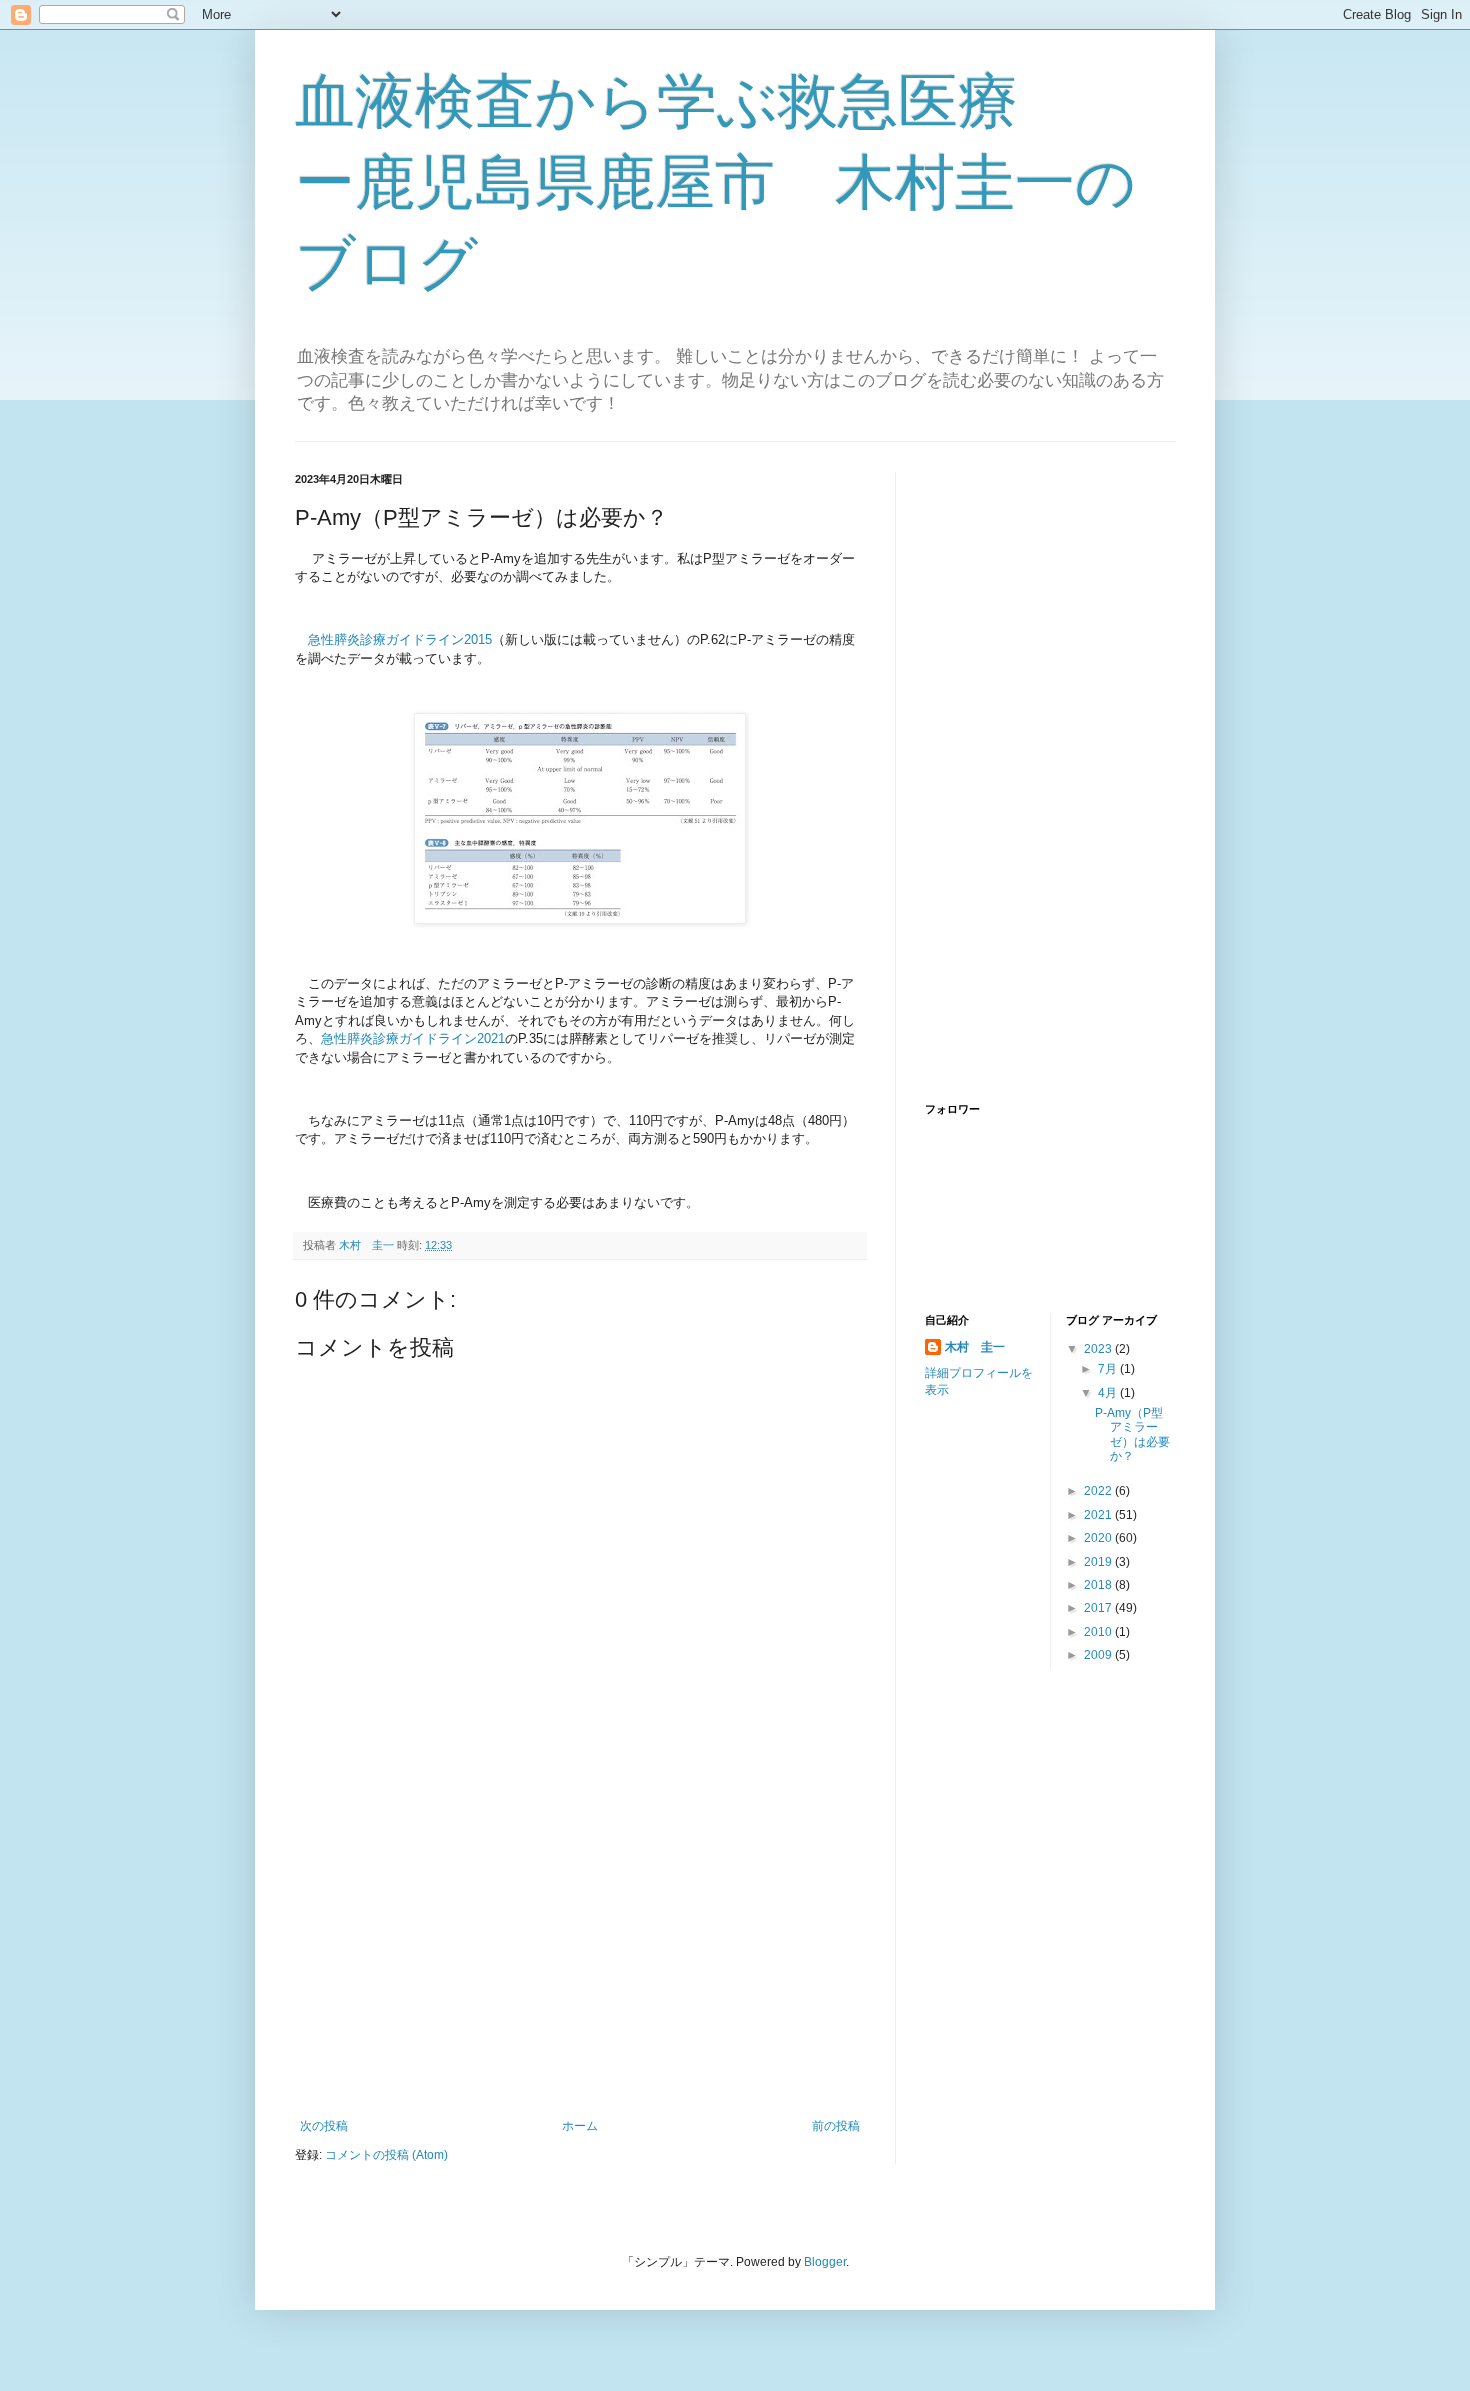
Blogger (825, 2262)
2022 (1099, 1491)
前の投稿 (836, 2126)
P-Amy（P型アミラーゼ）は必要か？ (1132, 1434)
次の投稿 (324, 2126)
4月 (1109, 1393)
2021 (1099, 1515)
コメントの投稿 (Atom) (386, 2155)
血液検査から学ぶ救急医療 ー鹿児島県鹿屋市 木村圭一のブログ (716, 182)
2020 (1099, 1538)
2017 (1099, 1608)
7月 (1109, 1369)
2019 (1099, 1562)
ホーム (580, 2126)
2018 (1099, 1585)
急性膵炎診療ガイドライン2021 (413, 1038)
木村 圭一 (975, 1347)
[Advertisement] (580, 1954)
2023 (1099, 1349)
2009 (1099, 1655)
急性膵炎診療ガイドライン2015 (400, 639)
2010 (1099, 1632)
